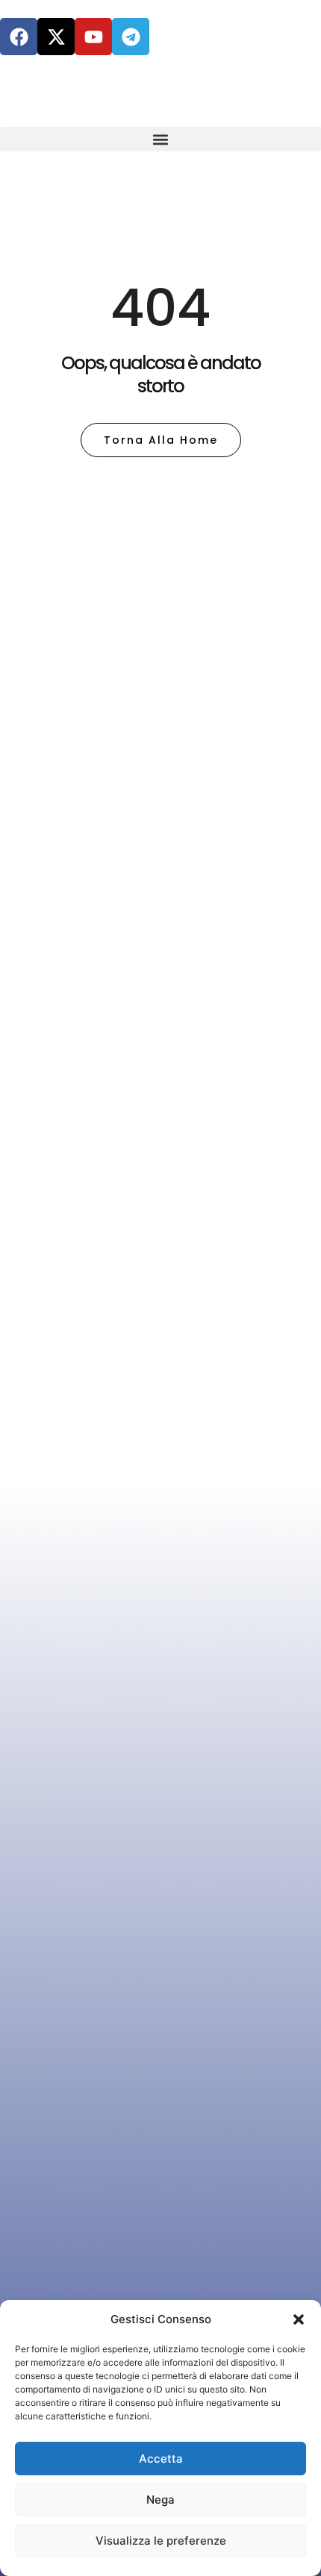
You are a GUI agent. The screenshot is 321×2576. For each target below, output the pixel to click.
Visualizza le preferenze (161, 2541)
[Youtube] (93, 37)
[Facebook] (19, 37)
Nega (160, 2500)
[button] (299, 2319)
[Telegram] (131, 37)
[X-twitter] (56, 37)
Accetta (161, 2459)
